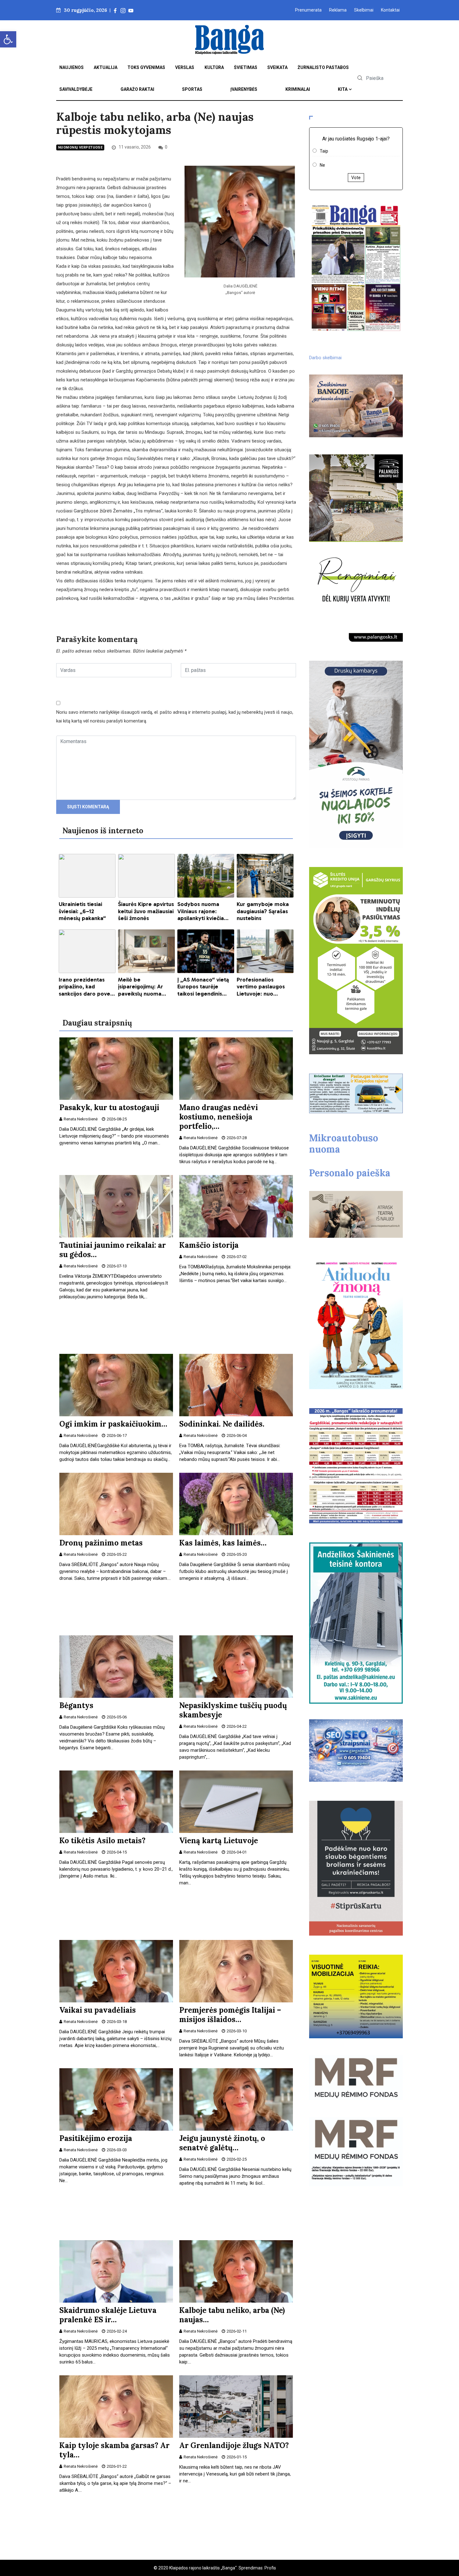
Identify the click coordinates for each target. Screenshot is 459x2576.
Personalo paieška (350, 1173)
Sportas (192, 89)
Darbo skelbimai (325, 358)
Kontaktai (390, 10)
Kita (343, 89)
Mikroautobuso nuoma (344, 1144)
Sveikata (277, 67)
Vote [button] (356, 178)
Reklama (338, 10)
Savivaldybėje (76, 89)
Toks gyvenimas (146, 67)
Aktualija (106, 67)
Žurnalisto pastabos (323, 67)
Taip (324, 151)
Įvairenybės (244, 89)
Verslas (185, 67)
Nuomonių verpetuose (80, 147)
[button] (8, 39)
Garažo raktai (137, 89)
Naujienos (72, 67)
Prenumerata (308, 10)
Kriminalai (298, 89)
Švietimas (246, 67)
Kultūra (214, 67)
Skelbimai (364, 10)
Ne (322, 165)
